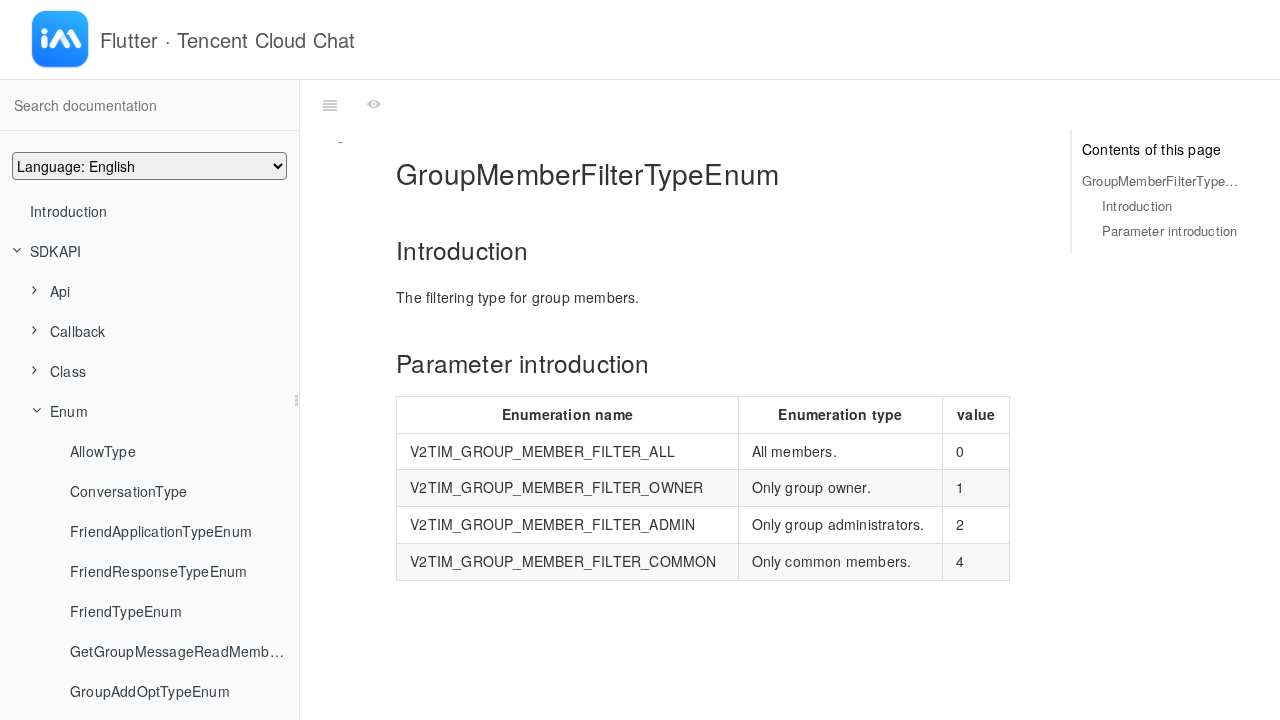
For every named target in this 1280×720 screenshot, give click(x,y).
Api (60, 291)
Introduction (68, 211)
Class (68, 371)
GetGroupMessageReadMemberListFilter (184, 651)
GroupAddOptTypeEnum (150, 691)
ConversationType (128, 491)
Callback (78, 331)
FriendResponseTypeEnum (158, 571)
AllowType (103, 451)
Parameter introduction (1169, 230)
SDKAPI (55, 251)
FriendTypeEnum (126, 611)
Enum (69, 411)
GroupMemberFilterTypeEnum (1161, 180)
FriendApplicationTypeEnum (161, 531)
